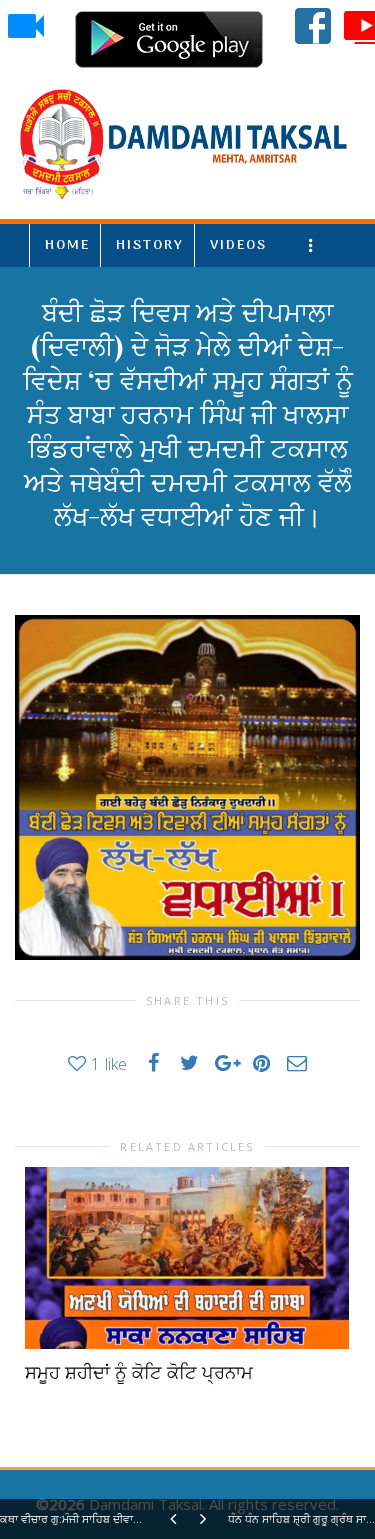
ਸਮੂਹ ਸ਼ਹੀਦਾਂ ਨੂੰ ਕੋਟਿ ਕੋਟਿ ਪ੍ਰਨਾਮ (139, 1373)
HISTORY (150, 245)
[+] (187, 1258)
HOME (67, 245)
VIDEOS (238, 245)
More (314, 245)
